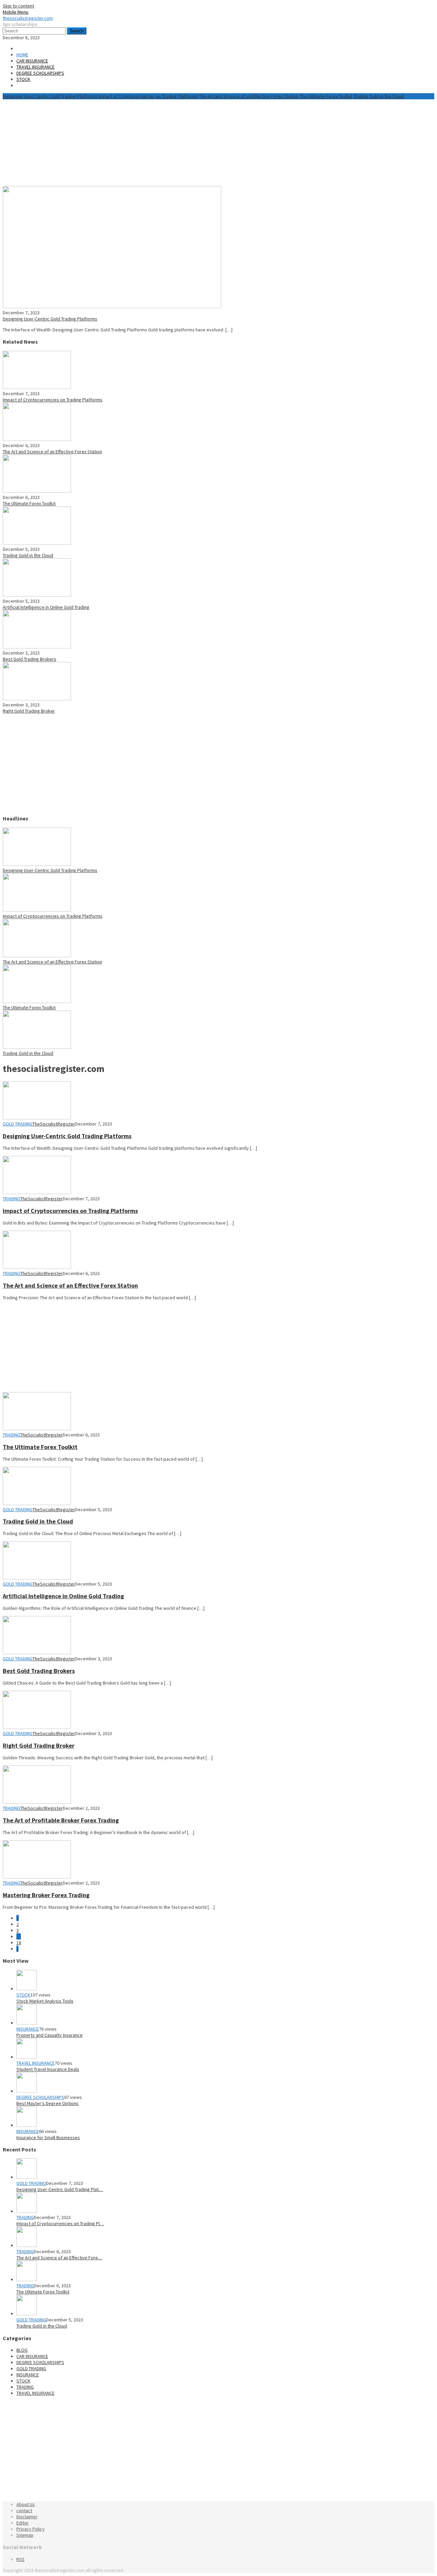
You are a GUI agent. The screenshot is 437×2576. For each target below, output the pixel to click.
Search (77, 31)
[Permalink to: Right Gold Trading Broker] (37, 699)
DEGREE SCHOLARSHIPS (40, 2097)
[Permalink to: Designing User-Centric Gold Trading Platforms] (112, 306)
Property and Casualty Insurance (50, 2035)
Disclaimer (27, 2517)
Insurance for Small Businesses (48, 2137)
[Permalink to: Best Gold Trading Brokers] (37, 647)
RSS (20, 2559)
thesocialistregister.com (28, 18)
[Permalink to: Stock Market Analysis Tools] (27, 1989)
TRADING (11, 1199)
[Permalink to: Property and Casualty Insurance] (27, 2023)
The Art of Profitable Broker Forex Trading (61, 1820)
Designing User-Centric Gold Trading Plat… (60, 2189)
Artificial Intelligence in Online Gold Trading (46, 607)
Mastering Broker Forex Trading (46, 1895)
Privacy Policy (31, 2529)
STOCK (23, 1995)
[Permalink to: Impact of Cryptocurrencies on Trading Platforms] (37, 387)
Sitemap (25, 2535)
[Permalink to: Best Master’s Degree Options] (27, 2091)
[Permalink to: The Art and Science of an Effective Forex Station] (37, 439)
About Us (26, 2504)
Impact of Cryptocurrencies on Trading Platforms (148, 96)
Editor (23, 2523)
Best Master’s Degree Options (47, 2103)
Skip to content (18, 6)
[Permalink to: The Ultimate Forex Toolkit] (37, 491)
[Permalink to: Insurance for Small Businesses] (27, 2125)
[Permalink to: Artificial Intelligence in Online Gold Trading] (37, 595)
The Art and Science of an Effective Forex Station (249, 96)
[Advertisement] (168, 142)
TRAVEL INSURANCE (36, 2063)
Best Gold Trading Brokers (30, 659)
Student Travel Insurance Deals (48, 2069)
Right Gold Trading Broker (29, 711)
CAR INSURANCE (32, 2356)
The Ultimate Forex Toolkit (326, 96)
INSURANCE (28, 2029)
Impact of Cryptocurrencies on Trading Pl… (60, 2223)
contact (24, 2510)
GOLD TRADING (18, 1124)
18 (19, 1943)
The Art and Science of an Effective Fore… (59, 2258)
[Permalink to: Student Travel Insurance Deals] (27, 2057)
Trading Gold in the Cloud (379, 96)
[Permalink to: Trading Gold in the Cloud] (37, 543)
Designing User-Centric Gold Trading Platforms (50, 96)
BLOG (22, 2350)
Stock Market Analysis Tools (45, 2001)
